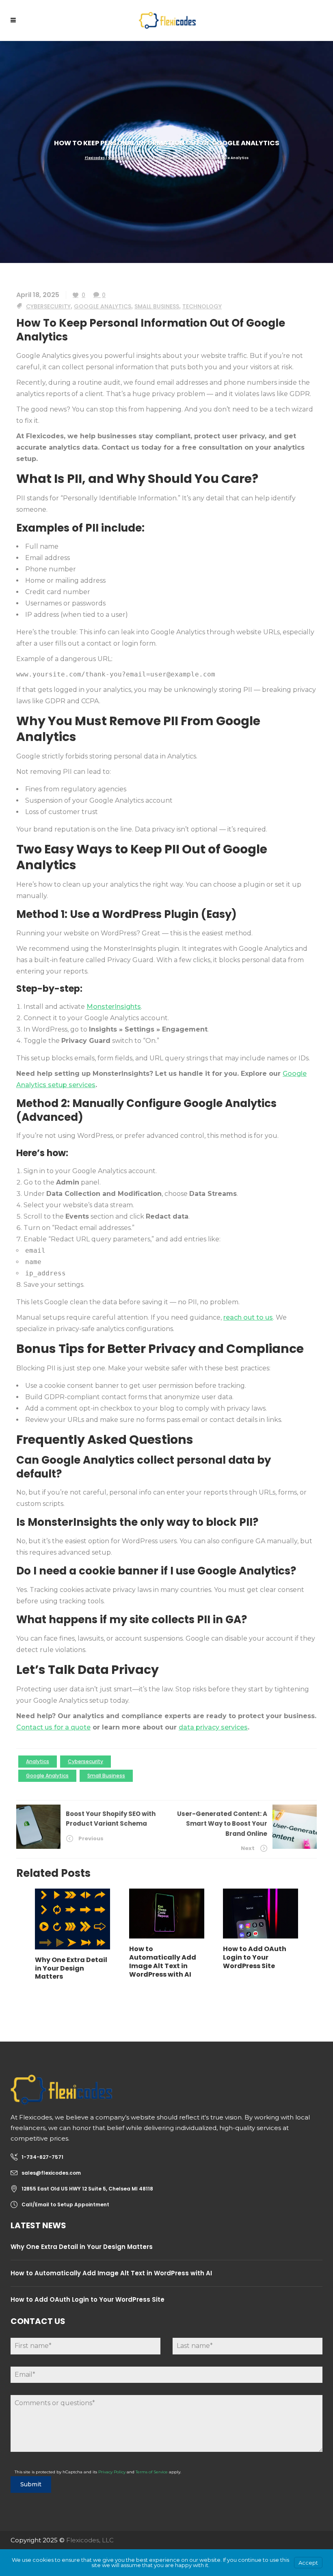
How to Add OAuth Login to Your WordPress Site (88, 2299)
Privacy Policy (112, 2472)
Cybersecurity (121, 158)
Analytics (38, 1761)
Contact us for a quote (53, 1727)
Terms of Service (152, 2472)
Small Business (157, 306)
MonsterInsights (114, 1007)
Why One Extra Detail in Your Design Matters (82, 2247)
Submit (31, 2484)
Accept (308, 2563)
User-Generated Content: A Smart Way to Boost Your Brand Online (222, 1824)
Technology (202, 306)
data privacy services (213, 1727)
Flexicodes (95, 158)
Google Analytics (103, 306)
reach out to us (248, 1317)
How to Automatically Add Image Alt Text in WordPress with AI (111, 2273)
